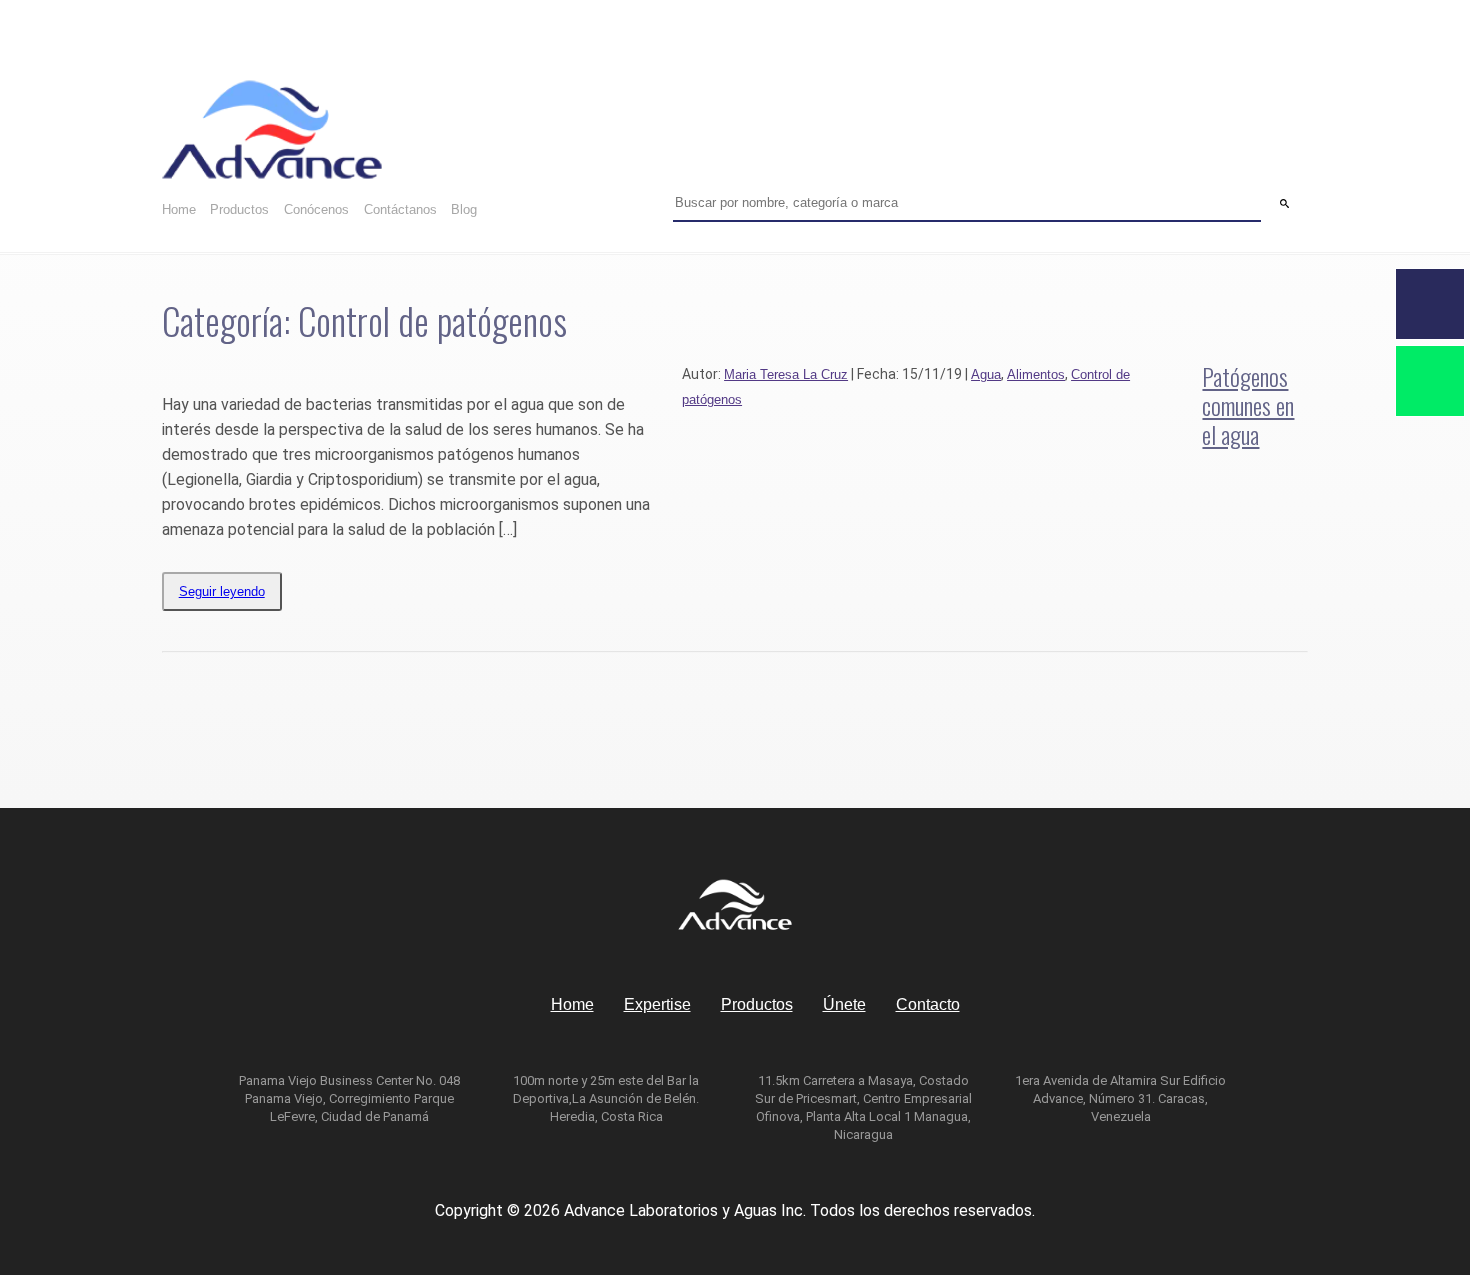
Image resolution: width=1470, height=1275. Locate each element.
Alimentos (1036, 374)
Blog (464, 209)
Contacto (928, 1004)
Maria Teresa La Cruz (786, 374)
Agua (986, 374)
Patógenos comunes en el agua (1248, 405)
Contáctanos (400, 209)
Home (179, 209)
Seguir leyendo (222, 591)
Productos (239, 209)
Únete (844, 1004)
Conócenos (316, 209)
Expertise (657, 1004)
